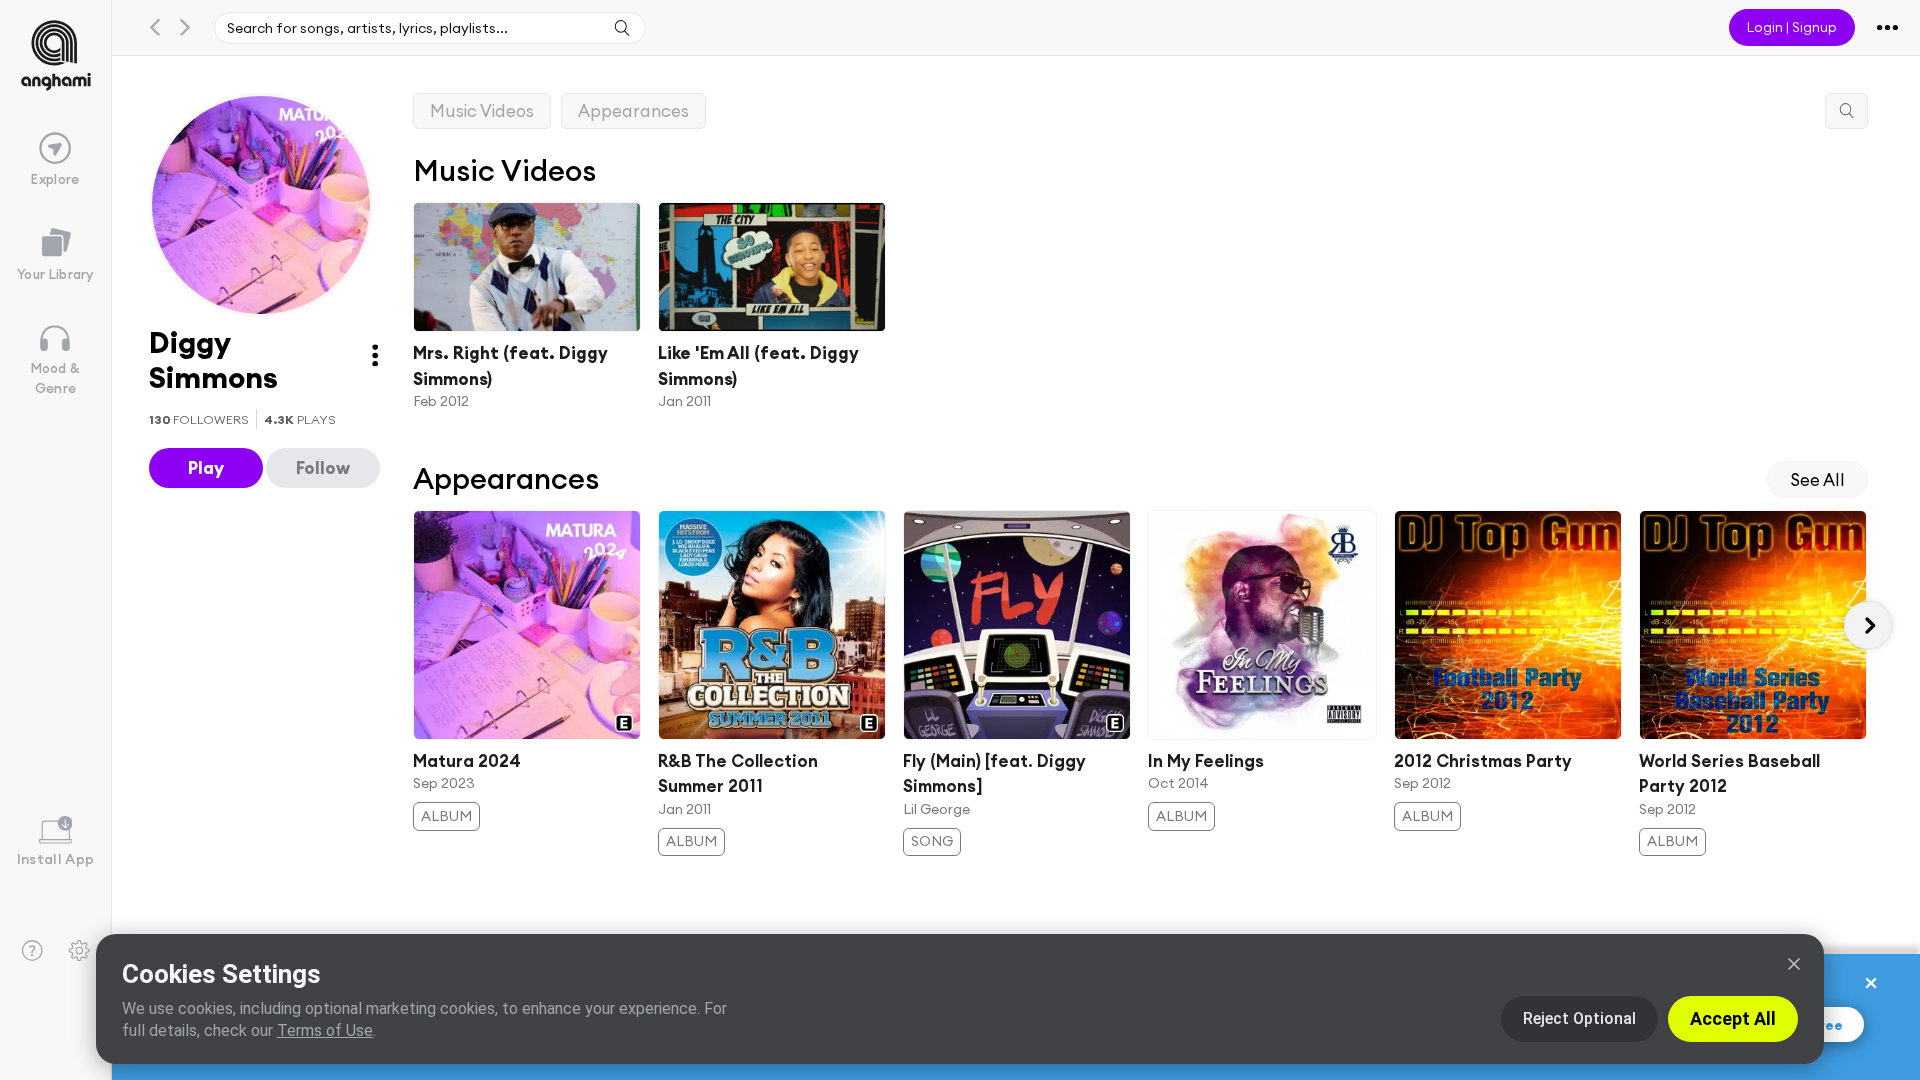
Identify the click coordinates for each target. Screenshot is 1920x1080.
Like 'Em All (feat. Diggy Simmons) (758, 365)
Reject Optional (1579, 1018)
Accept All (1733, 1018)
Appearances (633, 110)
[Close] (1794, 964)
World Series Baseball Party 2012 (1729, 774)
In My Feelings (1207, 761)
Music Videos (482, 110)
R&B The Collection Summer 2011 (738, 774)
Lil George (936, 809)
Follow (323, 467)
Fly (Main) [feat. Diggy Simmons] (994, 774)
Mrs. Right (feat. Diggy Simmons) (510, 365)
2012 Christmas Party (1483, 761)
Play (206, 467)
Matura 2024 (467, 761)
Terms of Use (325, 1030)
